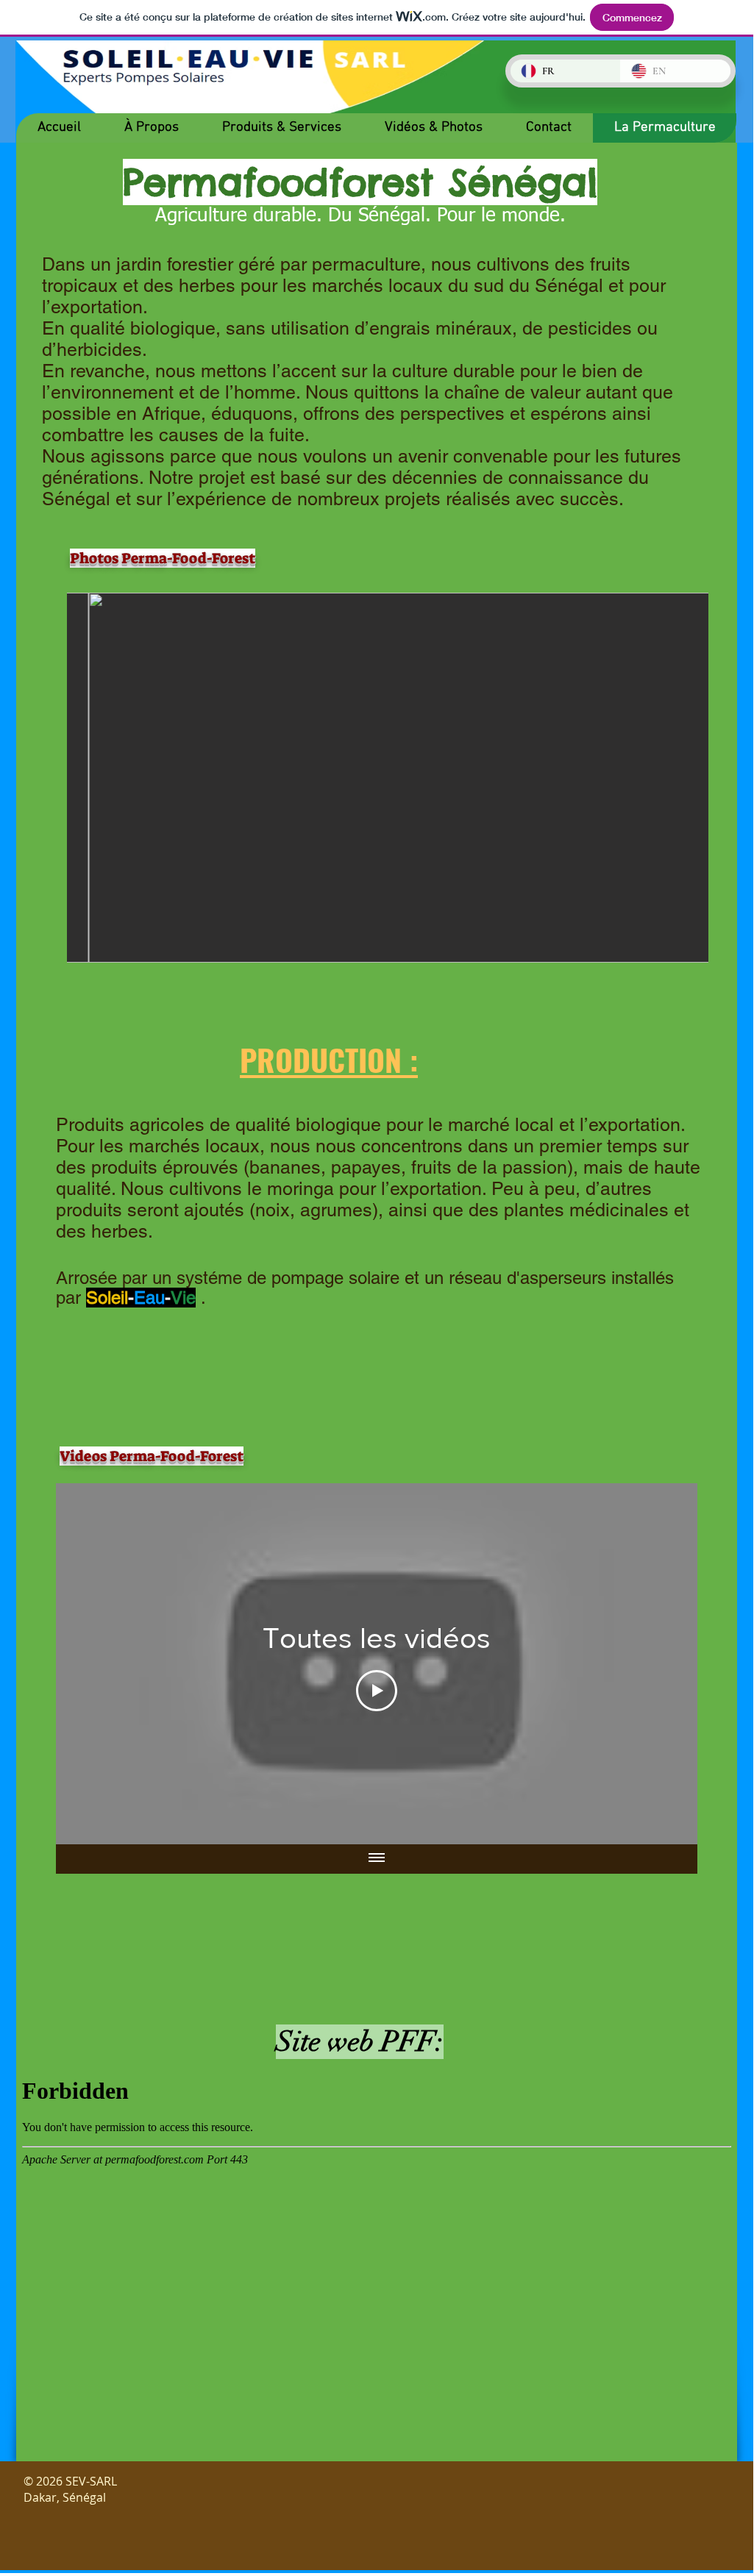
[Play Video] (377, 1691)
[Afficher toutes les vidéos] (377, 1859)
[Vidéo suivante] (667, 1663)
